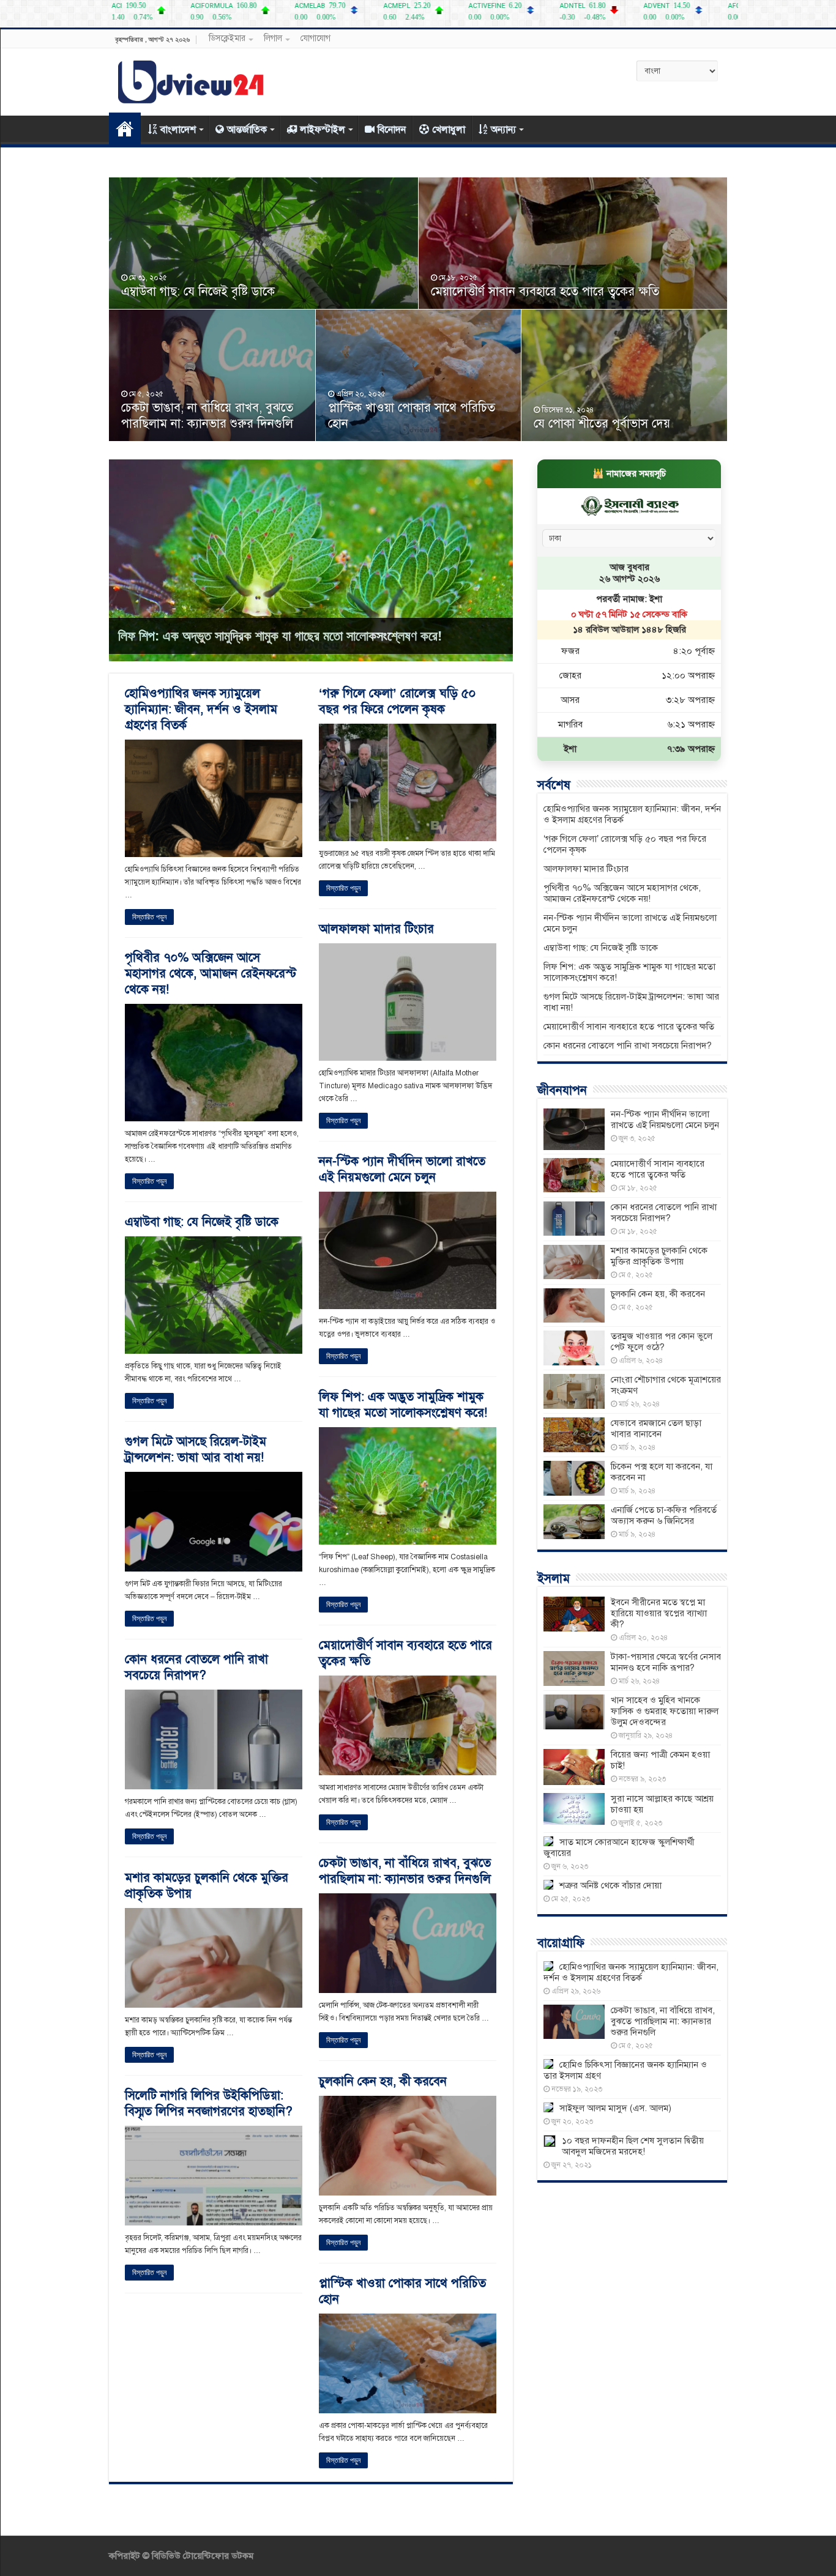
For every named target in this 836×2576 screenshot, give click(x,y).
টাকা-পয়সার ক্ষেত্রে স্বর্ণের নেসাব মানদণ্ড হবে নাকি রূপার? (666, 1662)
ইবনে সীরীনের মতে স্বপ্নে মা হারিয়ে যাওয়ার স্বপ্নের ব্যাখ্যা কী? (659, 1613)
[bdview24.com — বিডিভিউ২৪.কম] (192, 80)
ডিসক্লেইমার (227, 38)
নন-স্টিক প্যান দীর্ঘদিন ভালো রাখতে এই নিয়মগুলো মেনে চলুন (402, 1169)
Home (125, 128)
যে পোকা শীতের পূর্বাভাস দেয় (602, 424)
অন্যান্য (503, 130)
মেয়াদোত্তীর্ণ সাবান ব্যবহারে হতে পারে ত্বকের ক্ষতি (545, 291)
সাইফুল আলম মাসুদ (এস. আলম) (615, 2108)
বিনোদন (392, 130)
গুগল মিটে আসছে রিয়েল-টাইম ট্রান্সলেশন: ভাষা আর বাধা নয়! (196, 1449)
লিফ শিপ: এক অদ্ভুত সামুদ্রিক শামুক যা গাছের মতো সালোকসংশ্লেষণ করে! (280, 636)
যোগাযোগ (315, 38)
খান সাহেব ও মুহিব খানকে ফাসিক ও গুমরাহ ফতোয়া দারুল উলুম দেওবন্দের (665, 1711)
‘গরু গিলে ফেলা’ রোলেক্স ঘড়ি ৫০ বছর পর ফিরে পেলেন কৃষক (397, 701)
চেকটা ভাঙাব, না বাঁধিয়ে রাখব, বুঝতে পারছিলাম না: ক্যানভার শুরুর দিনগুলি (207, 416)
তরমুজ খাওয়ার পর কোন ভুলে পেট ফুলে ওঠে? (662, 1342)
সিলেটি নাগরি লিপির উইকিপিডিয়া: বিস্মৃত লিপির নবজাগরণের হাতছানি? (209, 2103)
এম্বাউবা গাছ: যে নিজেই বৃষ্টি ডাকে (198, 291)
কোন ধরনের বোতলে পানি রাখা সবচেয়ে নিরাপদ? (196, 1667)
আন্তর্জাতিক (247, 130)
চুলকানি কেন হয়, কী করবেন (383, 2081)
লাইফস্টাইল (323, 130)
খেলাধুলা (449, 130)
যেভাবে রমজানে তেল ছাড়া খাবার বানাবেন (656, 1428)
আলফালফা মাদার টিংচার (376, 929)
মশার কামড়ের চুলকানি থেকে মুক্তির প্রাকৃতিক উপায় (659, 1256)
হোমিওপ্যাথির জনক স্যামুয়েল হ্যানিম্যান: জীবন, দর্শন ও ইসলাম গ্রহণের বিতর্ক (201, 709)
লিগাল (273, 38)
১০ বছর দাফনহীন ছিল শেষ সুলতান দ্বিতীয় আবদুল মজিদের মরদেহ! (633, 2146)
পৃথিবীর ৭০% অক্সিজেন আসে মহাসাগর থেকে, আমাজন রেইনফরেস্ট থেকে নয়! (211, 974)
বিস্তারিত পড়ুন (149, 917)
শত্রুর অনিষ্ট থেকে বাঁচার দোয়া (610, 1885)
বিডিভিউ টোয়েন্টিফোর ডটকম (201, 2556)
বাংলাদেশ (178, 130)
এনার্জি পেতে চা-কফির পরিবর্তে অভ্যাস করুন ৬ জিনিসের (664, 1515)
